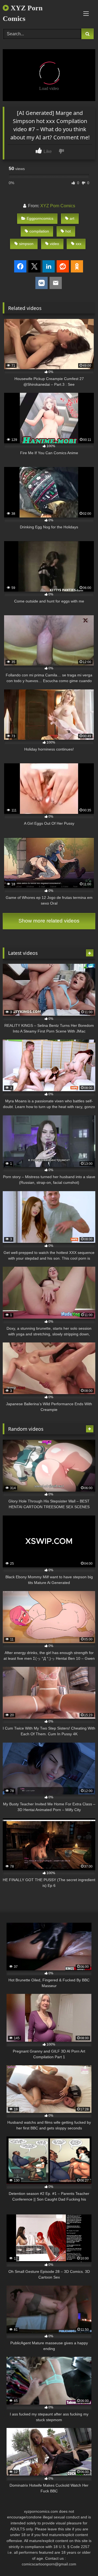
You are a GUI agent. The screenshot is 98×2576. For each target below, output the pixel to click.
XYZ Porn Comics (23, 13)
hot (68, 231)
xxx (79, 244)
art (72, 218)
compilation (39, 231)
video (54, 244)
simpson (26, 244)
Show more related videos (49, 921)
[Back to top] (81, 2560)
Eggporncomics (40, 218)
